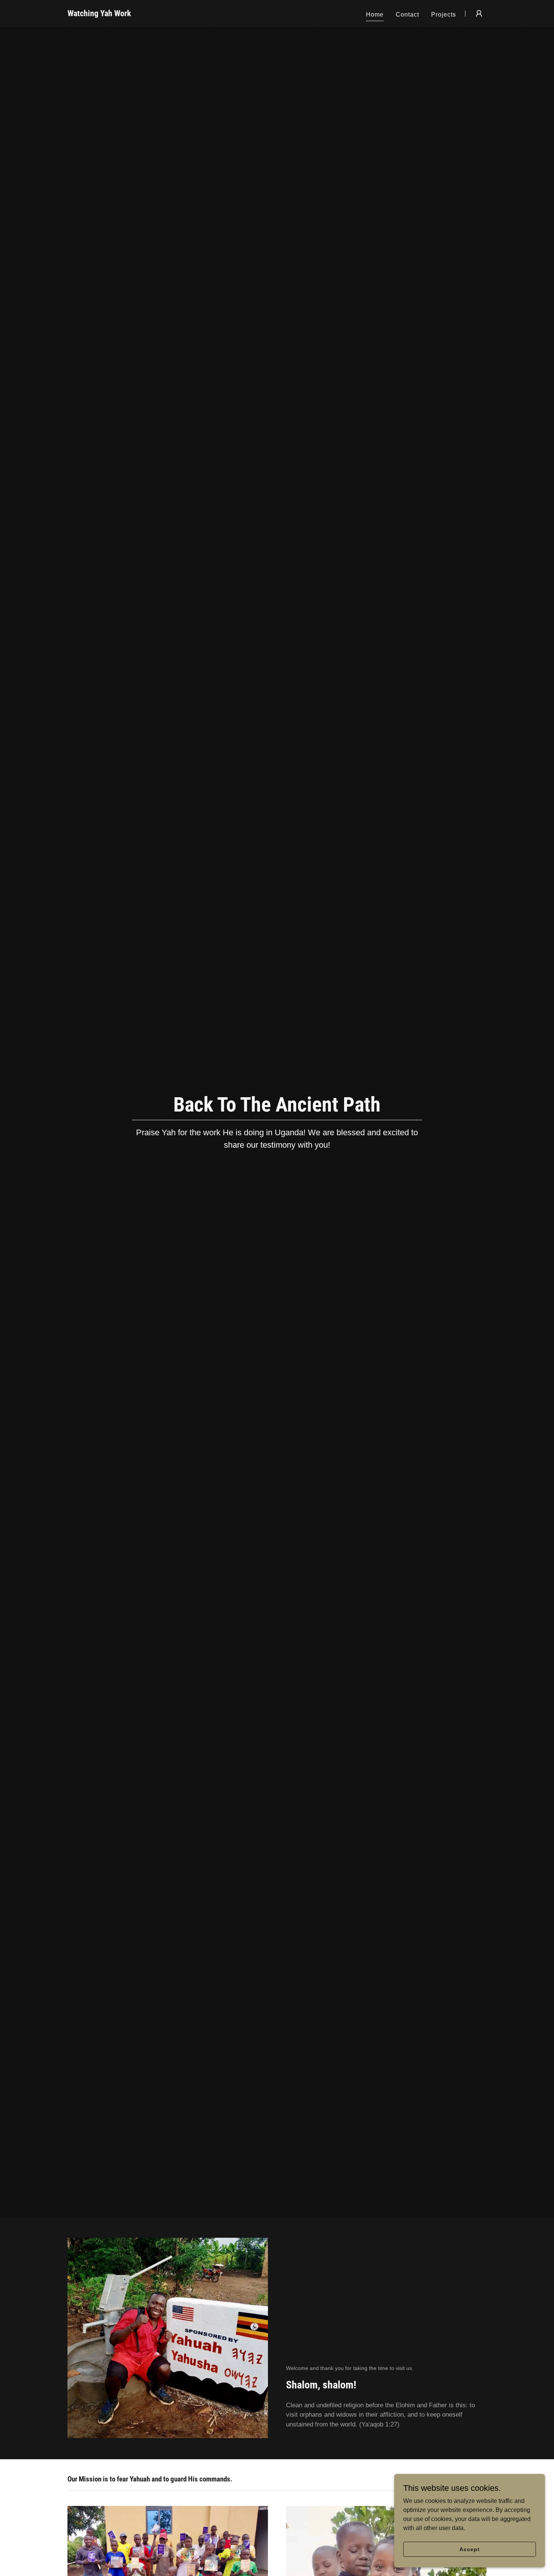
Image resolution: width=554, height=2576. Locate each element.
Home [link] (375, 15)
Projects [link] (444, 15)
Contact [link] (407, 15)
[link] (99, 14)
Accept (469, 2549)
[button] (479, 14)
